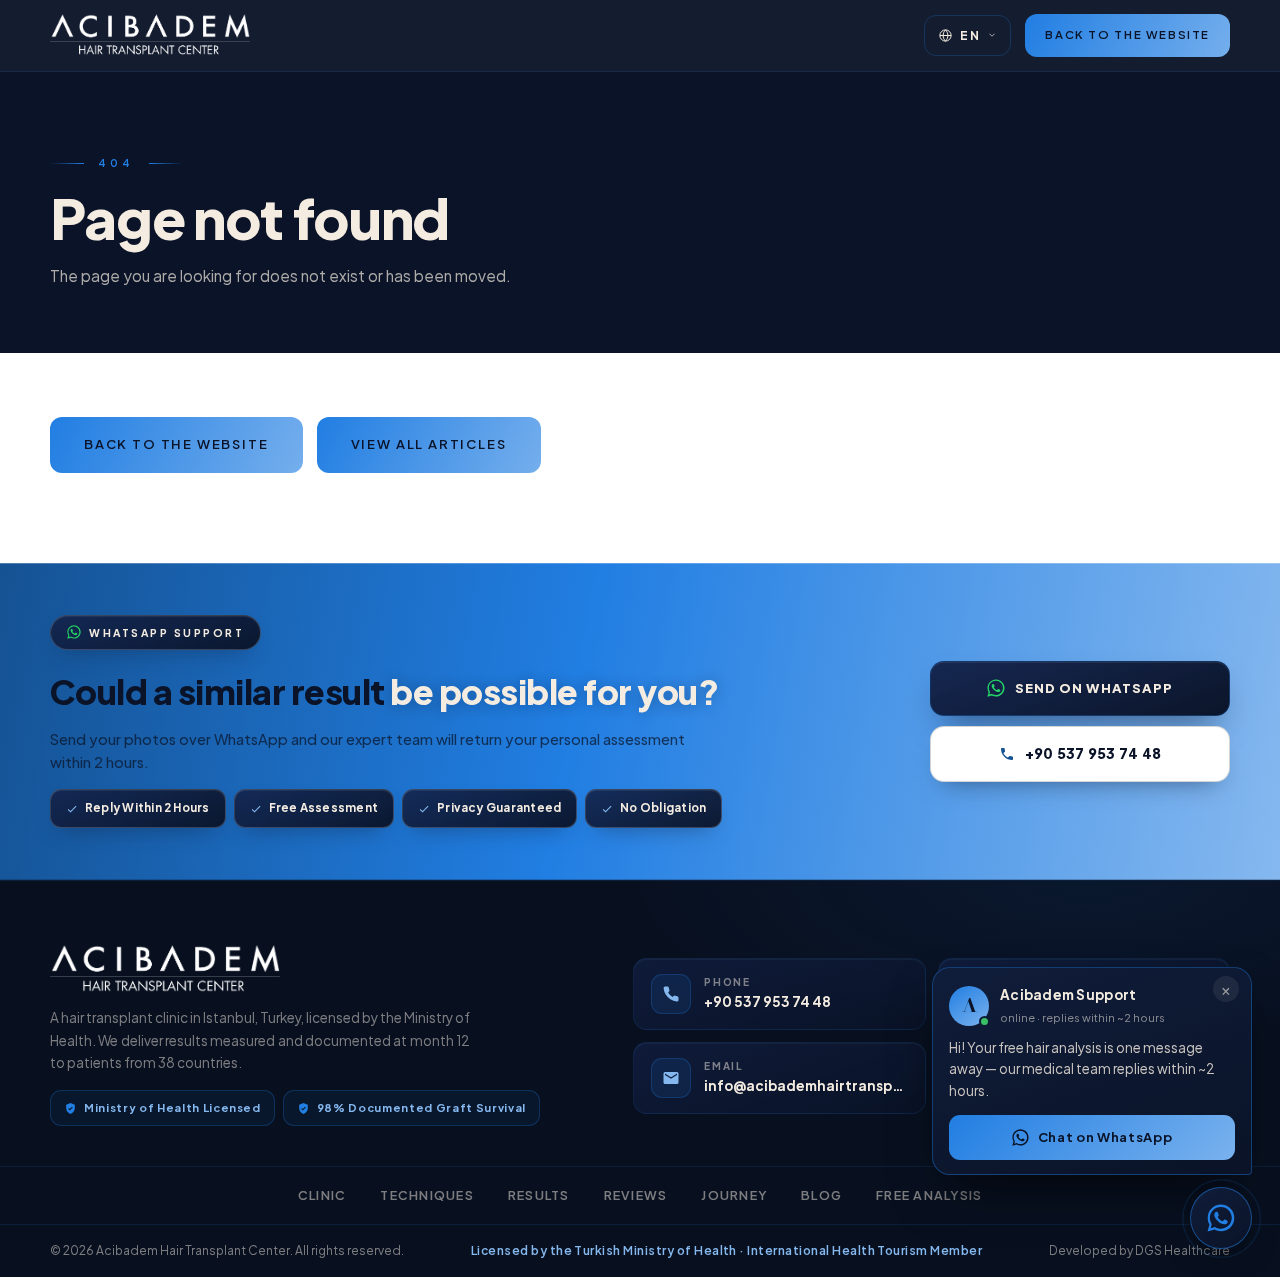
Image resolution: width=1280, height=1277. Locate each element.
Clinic (322, 1195)
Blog (821, 1195)
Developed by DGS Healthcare (1139, 1250)
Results (539, 1195)
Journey (734, 1195)
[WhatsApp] (1221, 1218)
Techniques (427, 1195)
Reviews (636, 1195)
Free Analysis (929, 1195)
